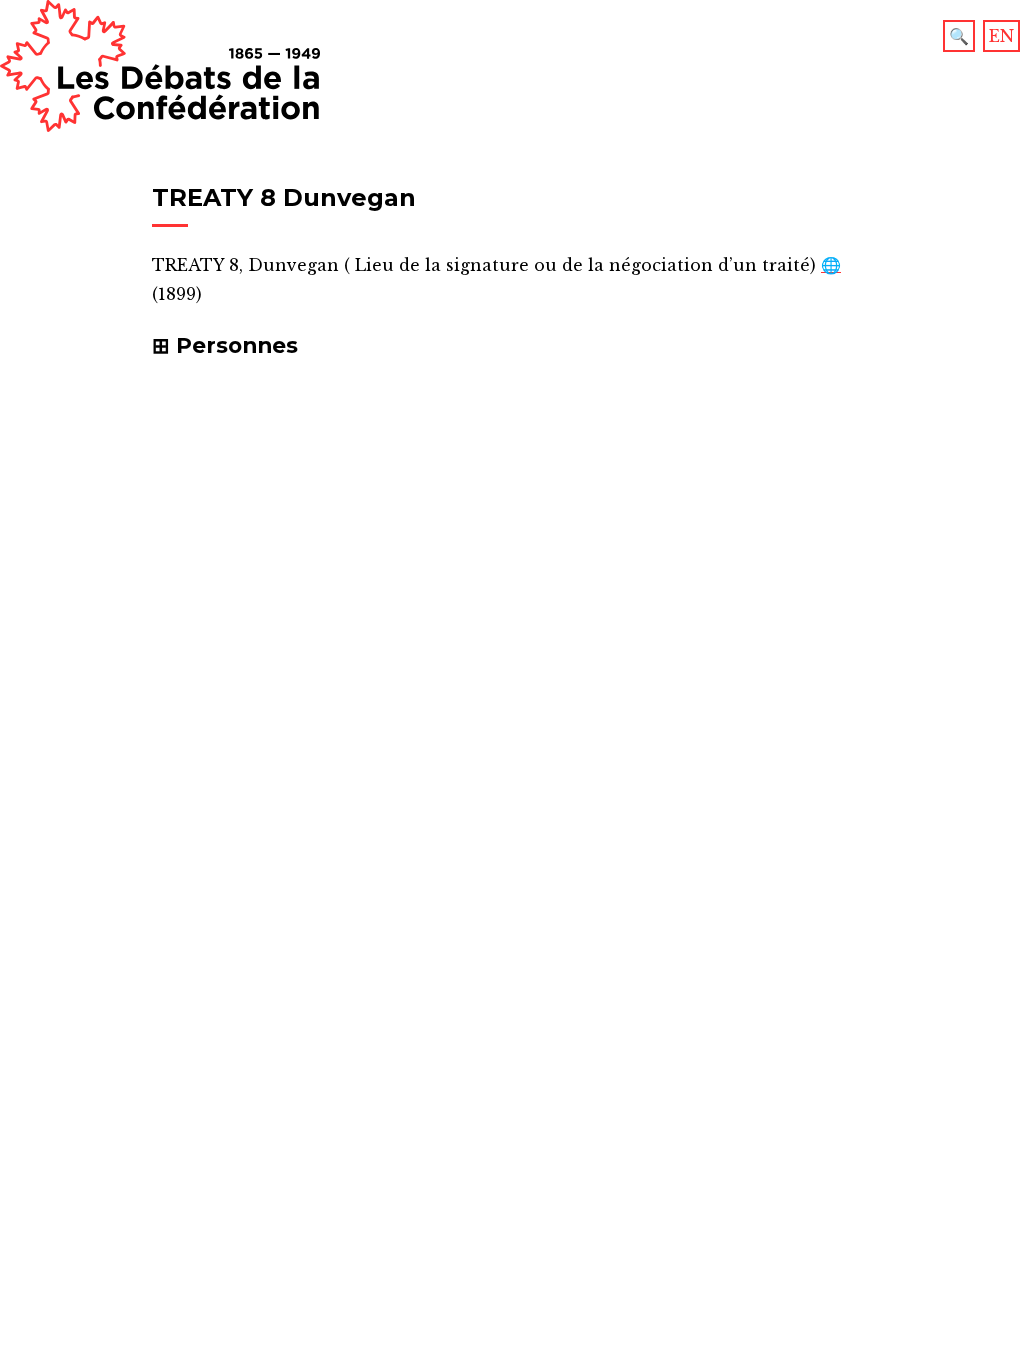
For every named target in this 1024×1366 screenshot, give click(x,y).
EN (1001, 36)
